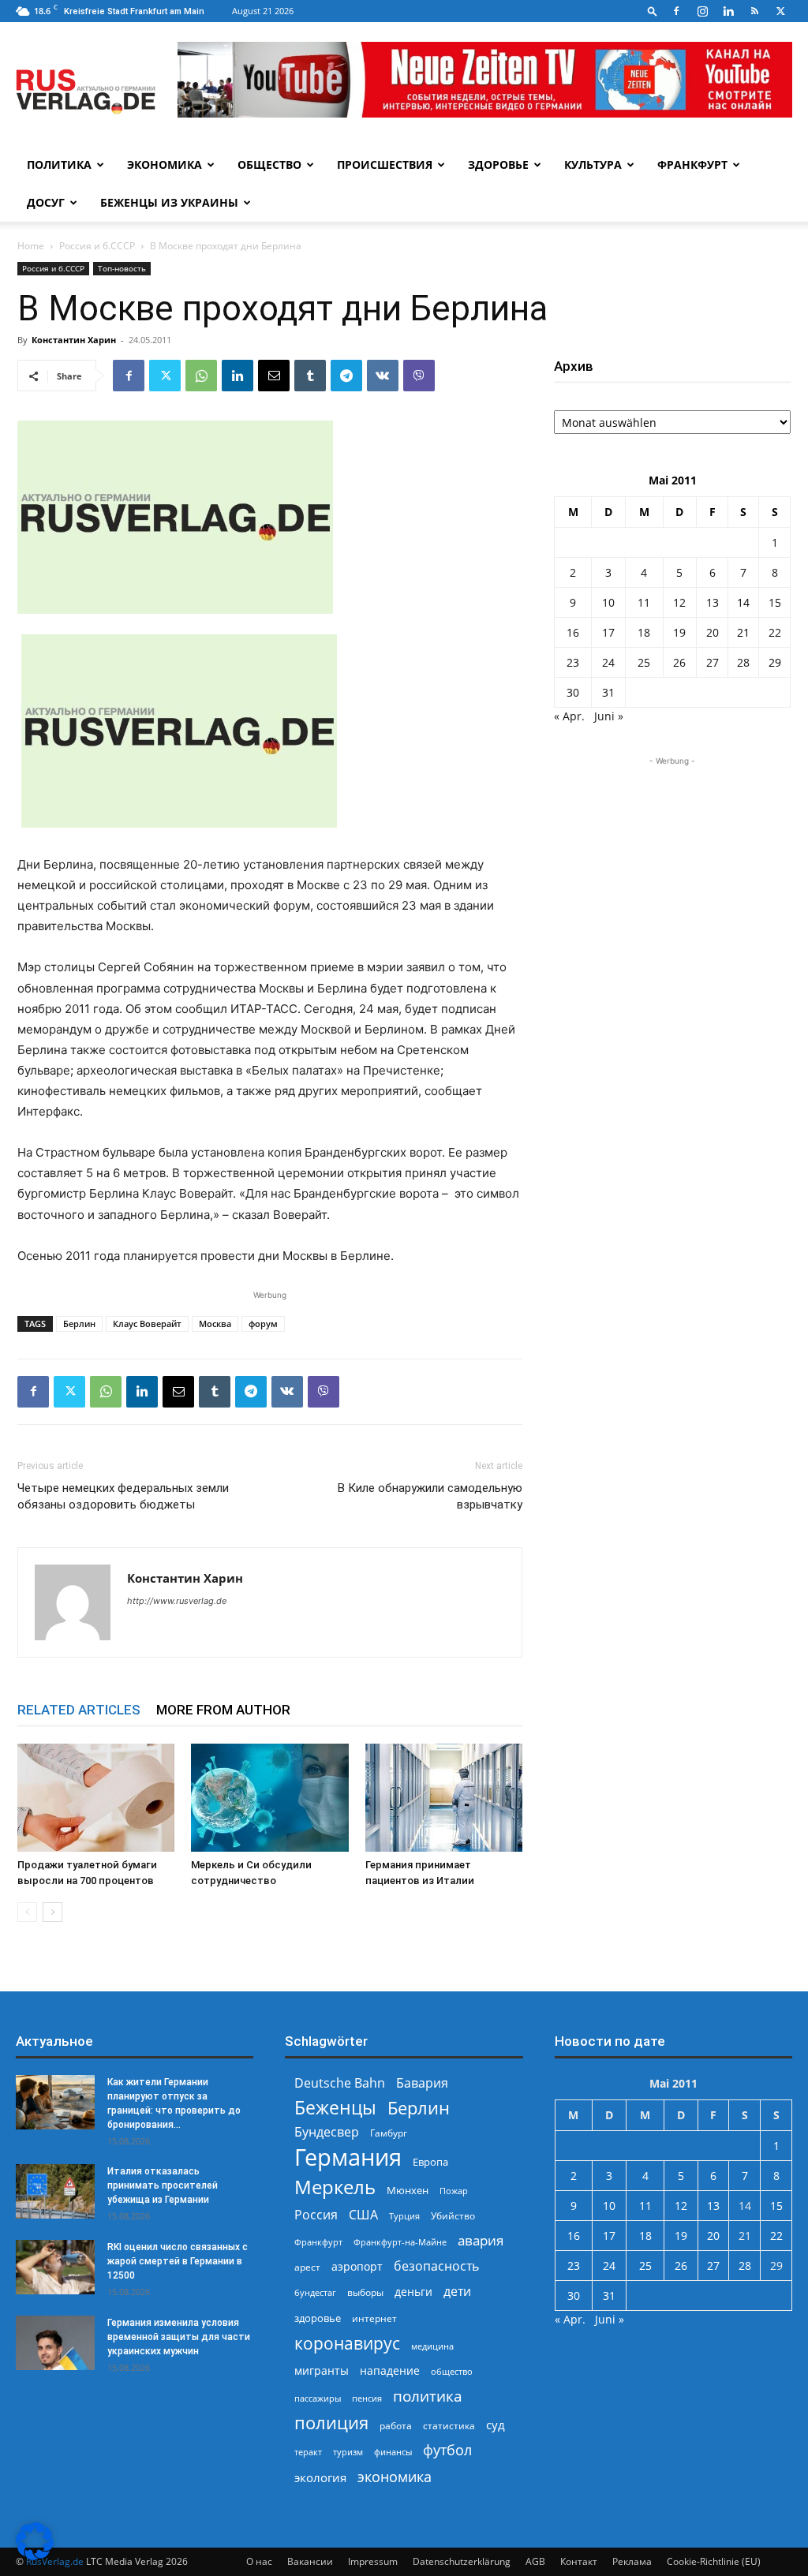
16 (573, 632)
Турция (404, 2216)
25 (644, 662)
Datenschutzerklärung (462, 2561)
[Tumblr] (310, 376)
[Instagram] (702, 11)
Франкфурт (692, 165)
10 (608, 602)
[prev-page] (27, 1912)
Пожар (454, 2191)
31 (608, 692)
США (363, 2215)
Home (31, 246)
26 (679, 662)
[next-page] (52, 1912)
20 (713, 632)
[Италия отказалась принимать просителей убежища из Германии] (55, 2191)
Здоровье (498, 165)
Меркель (335, 2187)
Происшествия (385, 165)
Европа (430, 2162)
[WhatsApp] (201, 376)
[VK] (383, 376)
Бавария (422, 2083)
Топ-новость (122, 268)
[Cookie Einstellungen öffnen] (35, 2556)
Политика (59, 165)
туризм (348, 2452)
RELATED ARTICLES (79, 1710)
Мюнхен (408, 2190)
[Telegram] (346, 376)
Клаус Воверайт (147, 1324)
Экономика (165, 165)
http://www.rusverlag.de (177, 1601)
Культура (593, 165)
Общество (269, 165)
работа (396, 2426)
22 (775, 632)
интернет (374, 2318)
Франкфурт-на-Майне (400, 2242)
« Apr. (569, 716)
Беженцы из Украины (169, 202)
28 (743, 662)
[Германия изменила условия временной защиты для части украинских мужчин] (55, 2343)
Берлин (79, 1324)
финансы (393, 2452)
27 (713, 662)
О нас (259, 2561)
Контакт (579, 2561)
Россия (316, 2215)
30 (573, 692)
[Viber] (419, 376)
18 (644, 632)
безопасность (436, 2266)
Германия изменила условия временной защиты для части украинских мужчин (179, 2337)
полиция (331, 2423)
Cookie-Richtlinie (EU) (714, 2561)
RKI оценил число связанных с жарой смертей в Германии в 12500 (178, 2261)
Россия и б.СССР (97, 246)
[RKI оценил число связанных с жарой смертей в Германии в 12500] (55, 2267)
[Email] (274, 376)
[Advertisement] (672, 868)
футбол (447, 2450)
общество (452, 2371)
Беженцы (335, 2108)
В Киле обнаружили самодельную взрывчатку (430, 1496)
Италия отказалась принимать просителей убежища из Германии (163, 2185)
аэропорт (357, 2266)
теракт (308, 2452)
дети (457, 2292)
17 (608, 632)
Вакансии (310, 2561)
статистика (449, 2426)
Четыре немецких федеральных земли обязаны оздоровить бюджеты (123, 1496)
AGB (535, 2561)
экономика (395, 2476)
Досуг (46, 202)
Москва (215, 1324)
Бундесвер (327, 2132)
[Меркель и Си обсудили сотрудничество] (269, 1798)
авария (481, 2240)
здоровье (318, 2318)
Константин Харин (74, 340)
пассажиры (318, 2398)
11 (644, 602)
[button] (653, 11)
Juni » (609, 716)
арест (307, 2267)
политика (428, 2396)
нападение (390, 2370)
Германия (348, 2157)
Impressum (373, 2561)
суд (496, 2425)
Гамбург (389, 2133)
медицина (432, 2346)
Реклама (632, 2561)
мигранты (322, 2370)
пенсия (367, 2398)
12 (679, 602)
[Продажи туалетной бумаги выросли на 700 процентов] (96, 1798)
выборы (365, 2292)
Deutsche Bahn (340, 2083)
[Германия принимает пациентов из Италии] (444, 1798)
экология (320, 2477)
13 (713, 602)
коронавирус (347, 2343)
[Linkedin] (728, 11)
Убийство (453, 2216)
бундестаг (315, 2293)
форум (263, 1324)
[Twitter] (780, 11)
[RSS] (754, 11)
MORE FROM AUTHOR (223, 1710)
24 (608, 662)
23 (573, 662)
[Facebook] (676, 11)
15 (775, 602)
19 (679, 632)
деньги (413, 2292)
